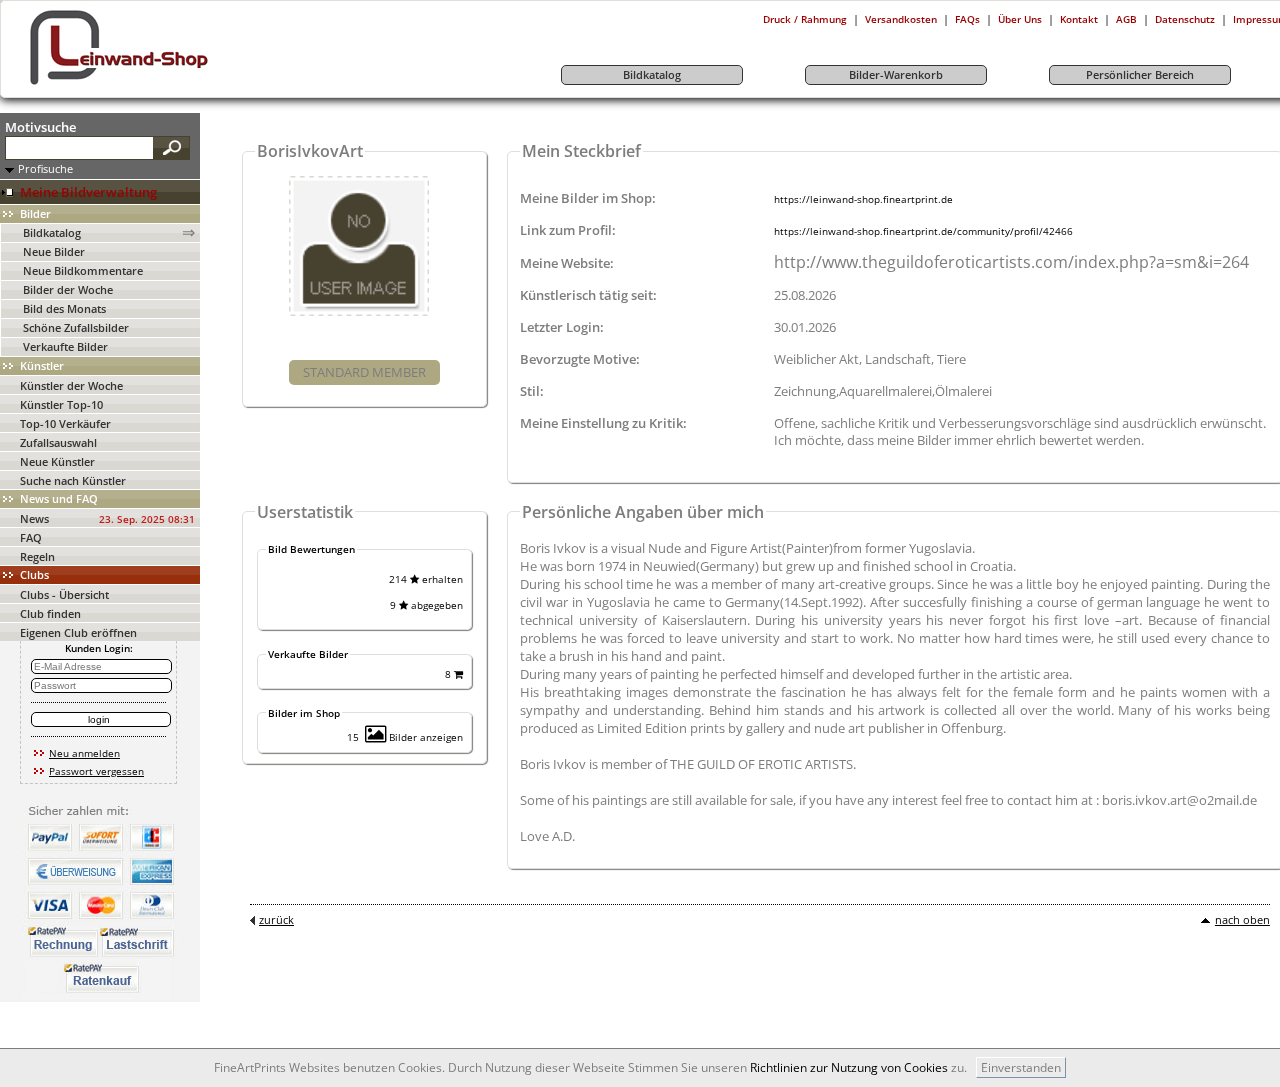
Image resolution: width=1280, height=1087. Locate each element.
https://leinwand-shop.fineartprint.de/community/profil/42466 (923, 231)
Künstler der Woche (71, 385)
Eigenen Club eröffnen (78, 632)
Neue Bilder (54, 251)
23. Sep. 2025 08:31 (147, 519)
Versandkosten (901, 19)
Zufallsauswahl (58, 442)
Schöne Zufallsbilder (76, 327)
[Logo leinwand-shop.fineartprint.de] (156, 84)
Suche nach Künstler (73, 480)
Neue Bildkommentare (83, 270)
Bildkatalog (52, 232)
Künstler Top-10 (61, 404)
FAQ (31, 537)
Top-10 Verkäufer (65, 423)
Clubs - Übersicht (64, 594)
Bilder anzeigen (424, 737)
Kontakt (1079, 19)
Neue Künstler (57, 461)
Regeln (37, 556)
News (34, 518)
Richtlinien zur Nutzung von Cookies (849, 1067)
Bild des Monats (64, 308)
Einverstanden (1021, 1067)
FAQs (967, 19)
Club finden (50, 613)
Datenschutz (1185, 19)
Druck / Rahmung (805, 19)
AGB (1126, 19)
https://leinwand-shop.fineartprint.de (863, 199)
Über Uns (1020, 19)
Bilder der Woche (68, 289)
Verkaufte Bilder (65, 346)
